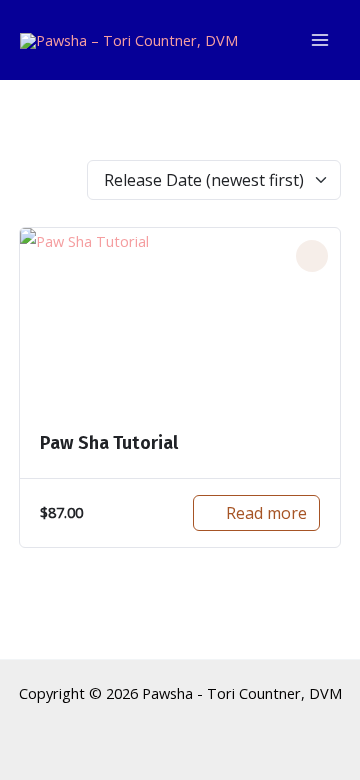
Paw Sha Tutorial (109, 443)
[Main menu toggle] (320, 40)
